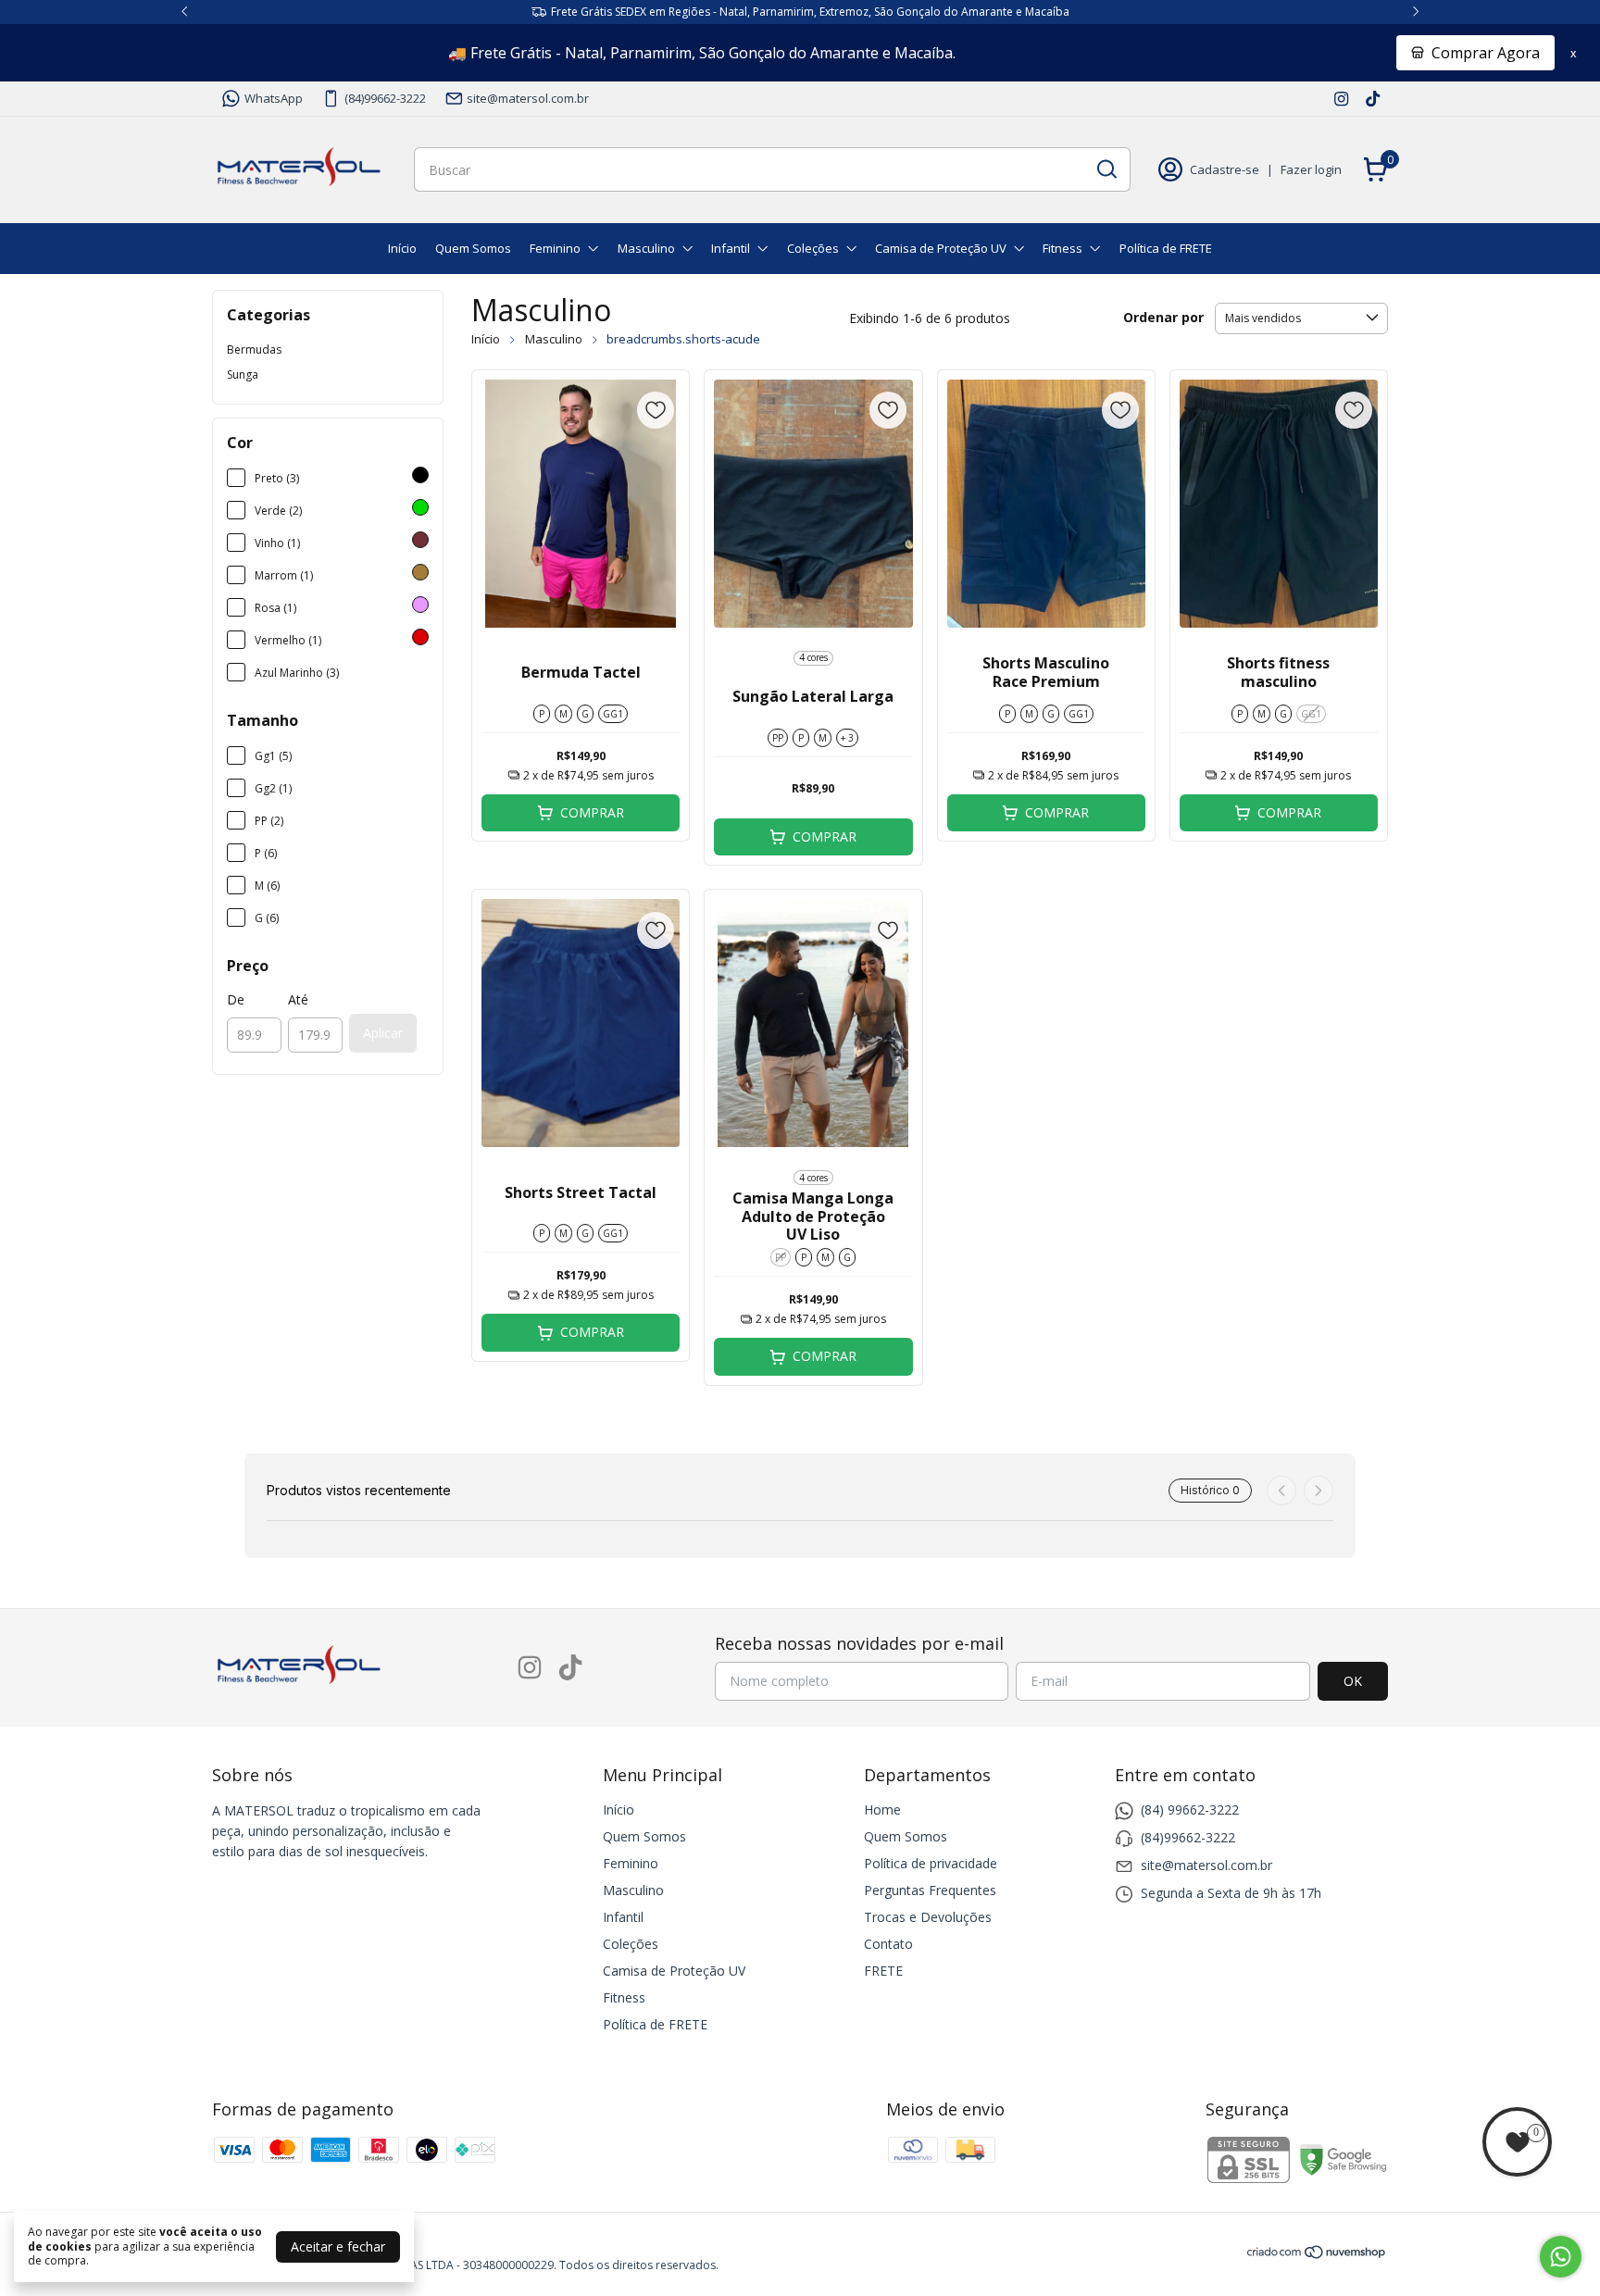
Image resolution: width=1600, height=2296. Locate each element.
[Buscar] (1106, 168)
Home (882, 1809)
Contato (888, 1944)
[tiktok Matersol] (1373, 98)
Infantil (731, 248)
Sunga (243, 374)
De (236, 999)
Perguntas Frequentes (930, 1890)
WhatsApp (274, 98)
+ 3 (847, 738)
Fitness (1062, 248)
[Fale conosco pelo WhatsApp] (1561, 2257)
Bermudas (254, 349)
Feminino (555, 248)
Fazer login (1311, 169)
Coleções (813, 248)
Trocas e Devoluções (928, 1917)
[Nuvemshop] (1317, 2255)
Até (298, 999)
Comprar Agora (1486, 53)
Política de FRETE (1166, 248)
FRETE (883, 1971)
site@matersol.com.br (528, 98)
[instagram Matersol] (1341, 98)
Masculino (646, 248)
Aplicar (383, 1033)
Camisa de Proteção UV (941, 248)
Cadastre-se (1225, 169)
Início (402, 248)
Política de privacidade (931, 1863)
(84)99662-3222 (385, 98)
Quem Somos (473, 248)
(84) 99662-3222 (1190, 1809)
